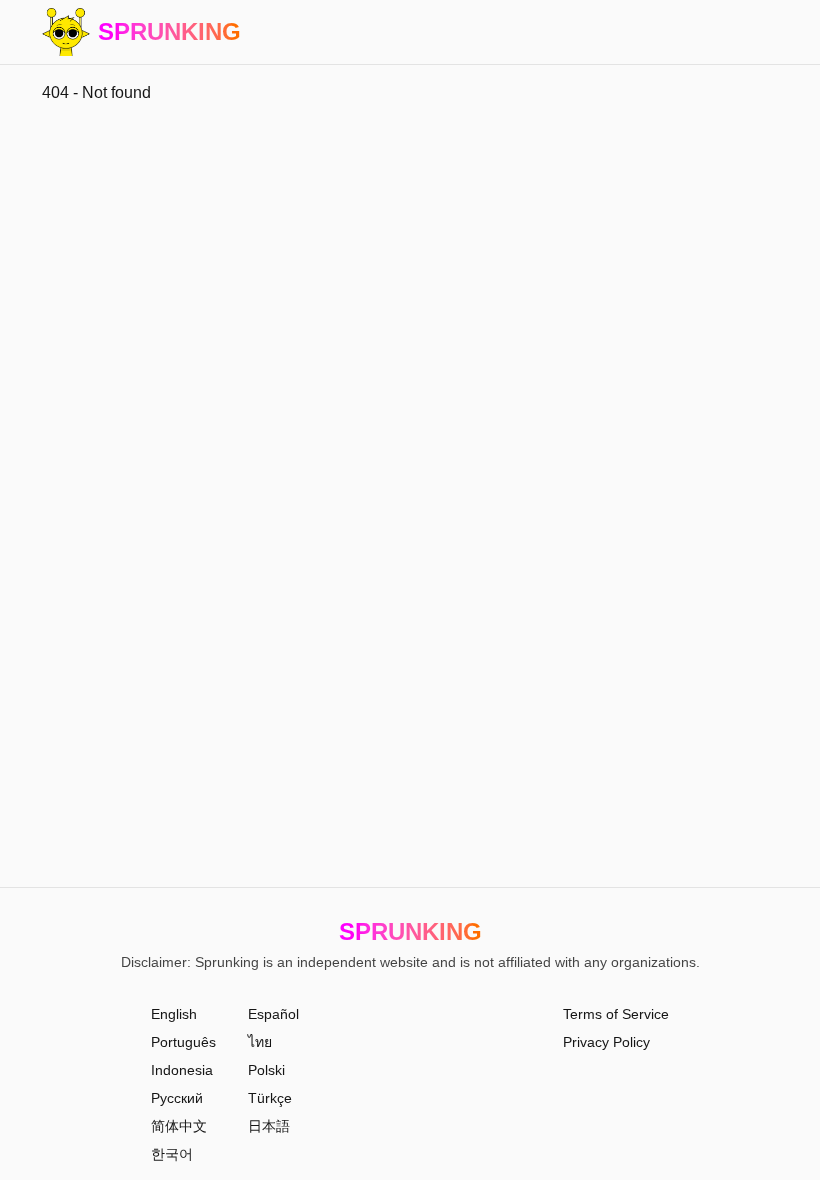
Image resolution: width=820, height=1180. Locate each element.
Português (183, 1042)
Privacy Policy (606, 1042)
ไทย (260, 1042)
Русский (177, 1098)
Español (273, 1014)
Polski (266, 1070)
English (174, 1014)
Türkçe (270, 1098)
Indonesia (182, 1070)
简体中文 (179, 1126)
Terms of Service (616, 1014)
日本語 (269, 1126)
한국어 (172, 1154)
